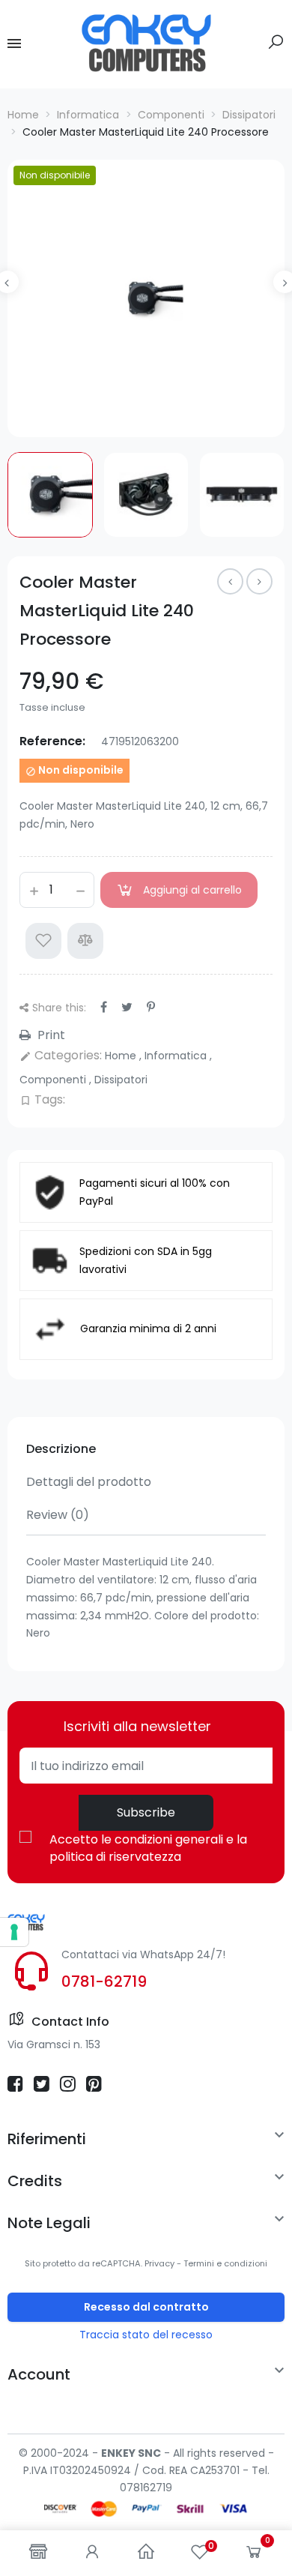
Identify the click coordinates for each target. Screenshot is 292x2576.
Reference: (52, 741)
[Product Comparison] (85, 941)
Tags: (42, 1099)
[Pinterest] (151, 1007)
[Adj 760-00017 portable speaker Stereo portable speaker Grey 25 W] (259, 581)
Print (50, 1035)
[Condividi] (104, 1007)
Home (122, 1056)
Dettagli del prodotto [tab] (89, 1482)
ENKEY (118, 2453)
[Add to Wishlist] (43, 941)
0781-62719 (104, 1981)
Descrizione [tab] (61, 1449)
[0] (254, 2555)
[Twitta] (127, 1007)
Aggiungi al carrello (192, 890)
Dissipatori (121, 1080)
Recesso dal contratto (146, 2307)
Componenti (54, 1080)
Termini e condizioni (225, 2263)
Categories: (61, 1055)
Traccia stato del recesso (146, 2335)
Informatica (177, 1056)
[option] (146, 298)
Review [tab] (58, 1515)
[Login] (92, 2553)
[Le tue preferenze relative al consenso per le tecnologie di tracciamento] (14, 1932)
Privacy (159, 2263)
